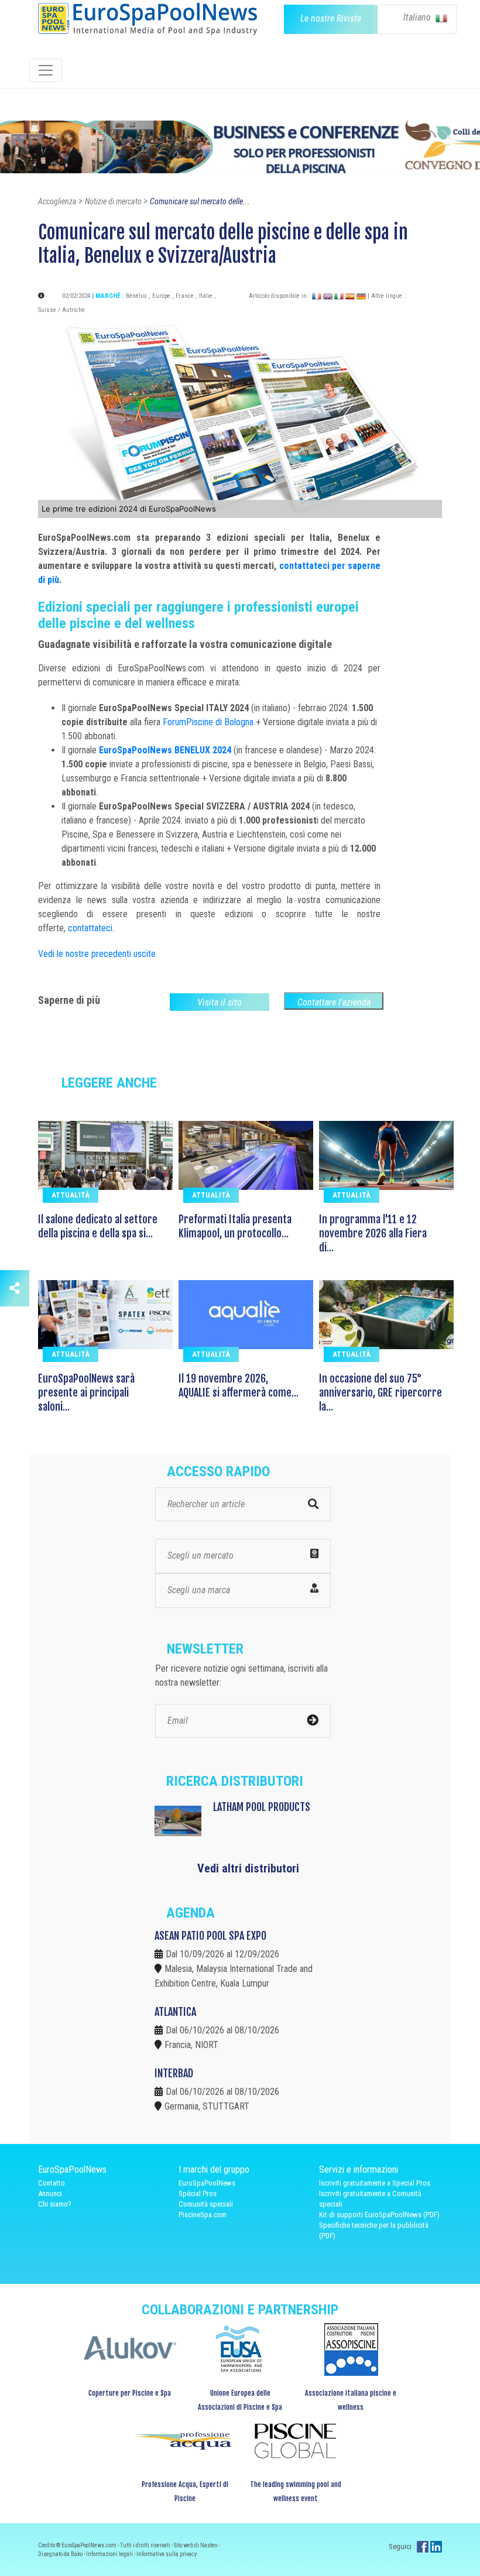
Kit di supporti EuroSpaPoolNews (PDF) (379, 2215)
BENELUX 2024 (203, 750)
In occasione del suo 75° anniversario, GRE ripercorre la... (380, 1392)
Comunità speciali (206, 2204)
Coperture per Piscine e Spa (130, 2393)
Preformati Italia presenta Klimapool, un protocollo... (235, 1226)
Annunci (50, 2193)
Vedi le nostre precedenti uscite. (98, 954)
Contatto (52, 2183)
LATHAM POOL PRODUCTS (262, 1807)
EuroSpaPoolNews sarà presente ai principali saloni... (86, 1392)
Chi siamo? (55, 2204)
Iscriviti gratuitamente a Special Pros (375, 2183)
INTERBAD (174, 2073)
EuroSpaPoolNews (137, 750)
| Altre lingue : (387, 296)
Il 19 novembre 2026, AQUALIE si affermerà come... (239, 1385)
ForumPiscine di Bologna (208, 722)
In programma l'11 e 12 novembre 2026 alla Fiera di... (373, 1233)
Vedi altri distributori (248, 1868)
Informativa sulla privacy (167, 2554)
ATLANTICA (175, 2012)
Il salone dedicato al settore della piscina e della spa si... (98, 1226)
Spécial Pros (198, 2193)
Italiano (418, 17)
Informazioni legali (110, 2554)
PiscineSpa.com (203, 2215)
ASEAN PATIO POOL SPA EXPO (210, 1936)
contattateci (90, 928)
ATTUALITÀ (71, 1195)
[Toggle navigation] (46, 70)
